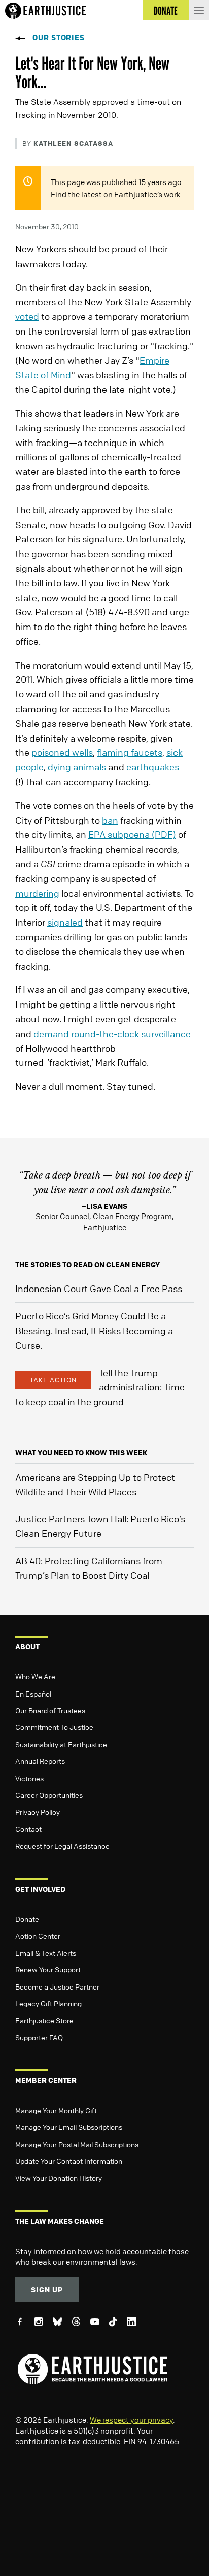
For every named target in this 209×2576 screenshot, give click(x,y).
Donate (27, 1919)
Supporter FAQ (39, 2037)
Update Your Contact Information (69, 2161)
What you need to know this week (81, 1452)
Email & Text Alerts (46, 1953)
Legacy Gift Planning (48, 2003)
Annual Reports (40, 1761)
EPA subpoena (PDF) (132, 834)
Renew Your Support (48, 1969)
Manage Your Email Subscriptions (69, 2127)
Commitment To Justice (54, 1727)
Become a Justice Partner (57, 1986)
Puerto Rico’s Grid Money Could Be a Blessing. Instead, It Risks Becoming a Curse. (94, 1331)
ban (110, 820)
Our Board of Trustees (50, 1710)
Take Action (53, 1380)
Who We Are (35, 1676)
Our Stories (59, 37)
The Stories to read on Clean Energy (88, 1264)
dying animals (77, 767)
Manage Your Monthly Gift (56, 2110)
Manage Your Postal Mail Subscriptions (77, 2144)
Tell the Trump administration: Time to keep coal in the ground (100, 1387)
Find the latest (76, 194)
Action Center (38, 1936)
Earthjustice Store (44, 2020)
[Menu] (199, 10)
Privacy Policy (38, 1812)
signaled (65, 922)
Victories (29, 1778)
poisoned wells (62, 752)
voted (27, 316)
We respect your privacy (131, 2420)
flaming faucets (130, 752)
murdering (37, 893)
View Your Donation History (59, 2178)
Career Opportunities (49, 1795)
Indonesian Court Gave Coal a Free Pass (99, 1289)
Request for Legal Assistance (62, 1846)
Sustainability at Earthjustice (61, 1744)
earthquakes (153, 767)
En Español (33, 1694)
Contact (28, 1829)
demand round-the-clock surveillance (112, 1034)
